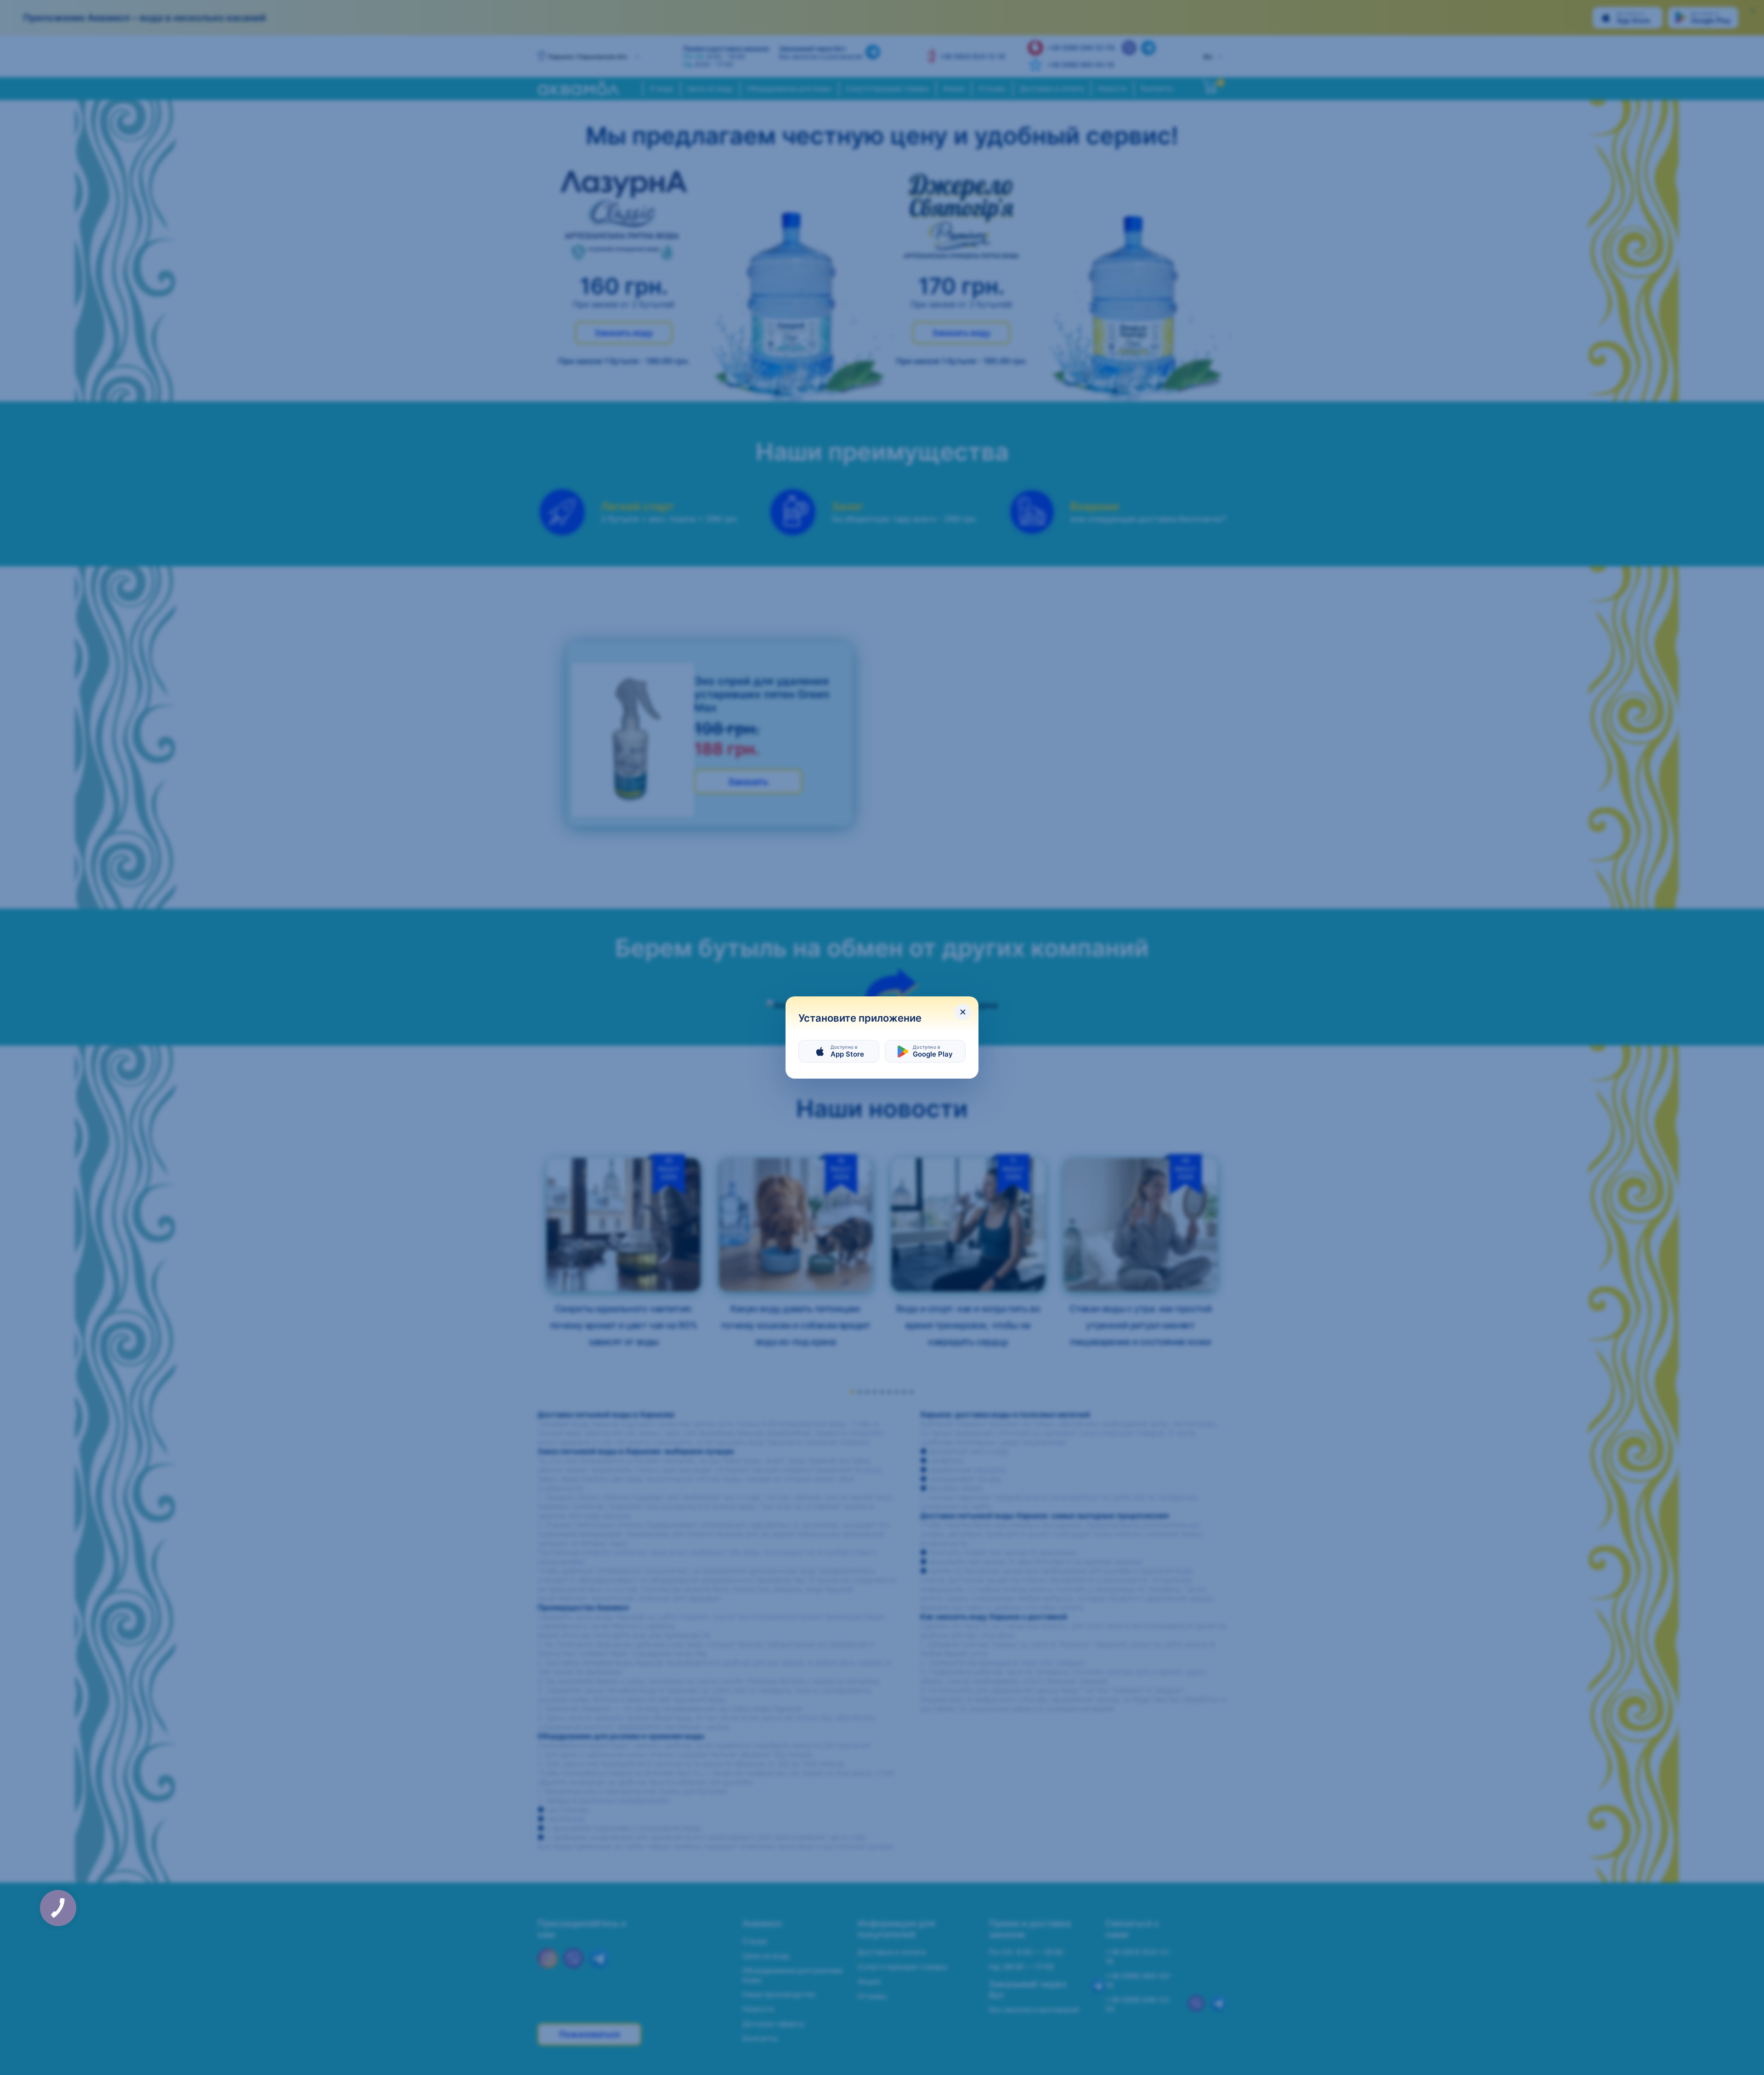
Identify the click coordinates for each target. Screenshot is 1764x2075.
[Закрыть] (963, 1012)
